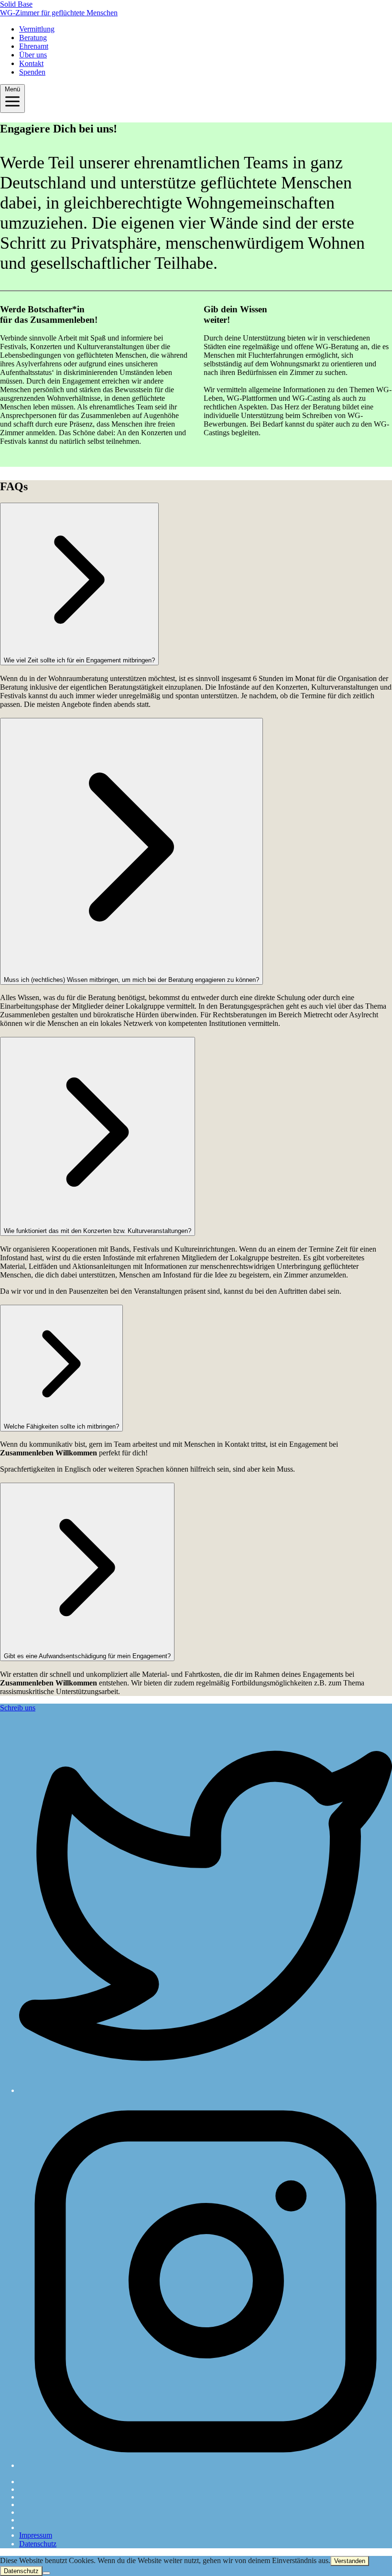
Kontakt (31, 63)
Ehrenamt (34, 46)
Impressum (36, 2535)
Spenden (32, 72)
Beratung (33, 38)
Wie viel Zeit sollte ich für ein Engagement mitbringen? (79, 660)
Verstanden (350, 2561)
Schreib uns (18, 1708)
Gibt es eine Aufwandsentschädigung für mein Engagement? (87, 1656)
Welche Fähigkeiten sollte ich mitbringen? (61, 1426)
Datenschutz (38, 2544)
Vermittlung (37, 29)
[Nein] (46, 2573)
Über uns (33, 55)
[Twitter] (206, 1907)
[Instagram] (206, 2282)
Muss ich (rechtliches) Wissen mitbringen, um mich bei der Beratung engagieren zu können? (131, 980)
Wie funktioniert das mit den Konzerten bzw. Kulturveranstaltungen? (98, 1231)
